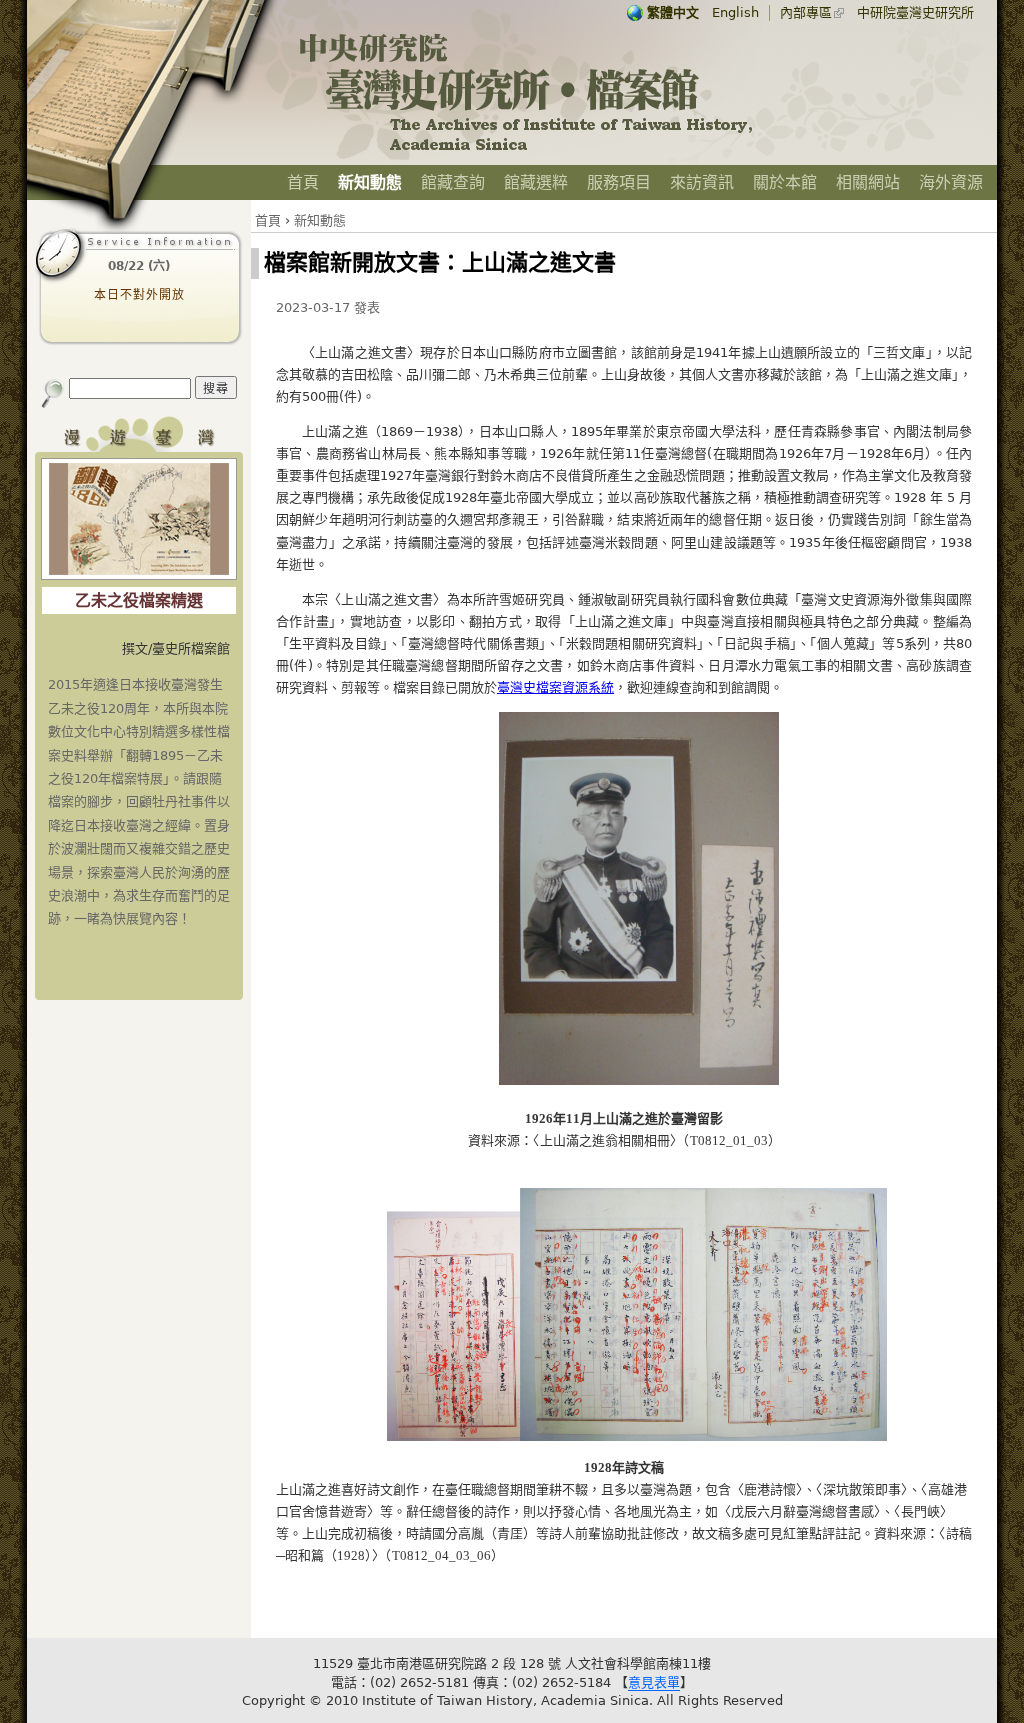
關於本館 (785, 182)
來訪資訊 (702, 182)
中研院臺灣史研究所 (915, 12)
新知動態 (370, 182)
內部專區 (806, 12)
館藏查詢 (453, 182)
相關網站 (868, 182)
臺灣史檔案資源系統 (555, 687)
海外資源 (951, 182)
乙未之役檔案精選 (139, 600)
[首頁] (527, 150)
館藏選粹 (536, 182)
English (735, 12)
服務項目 (619, 182)
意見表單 (654, 1682)
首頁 (303, 182)
